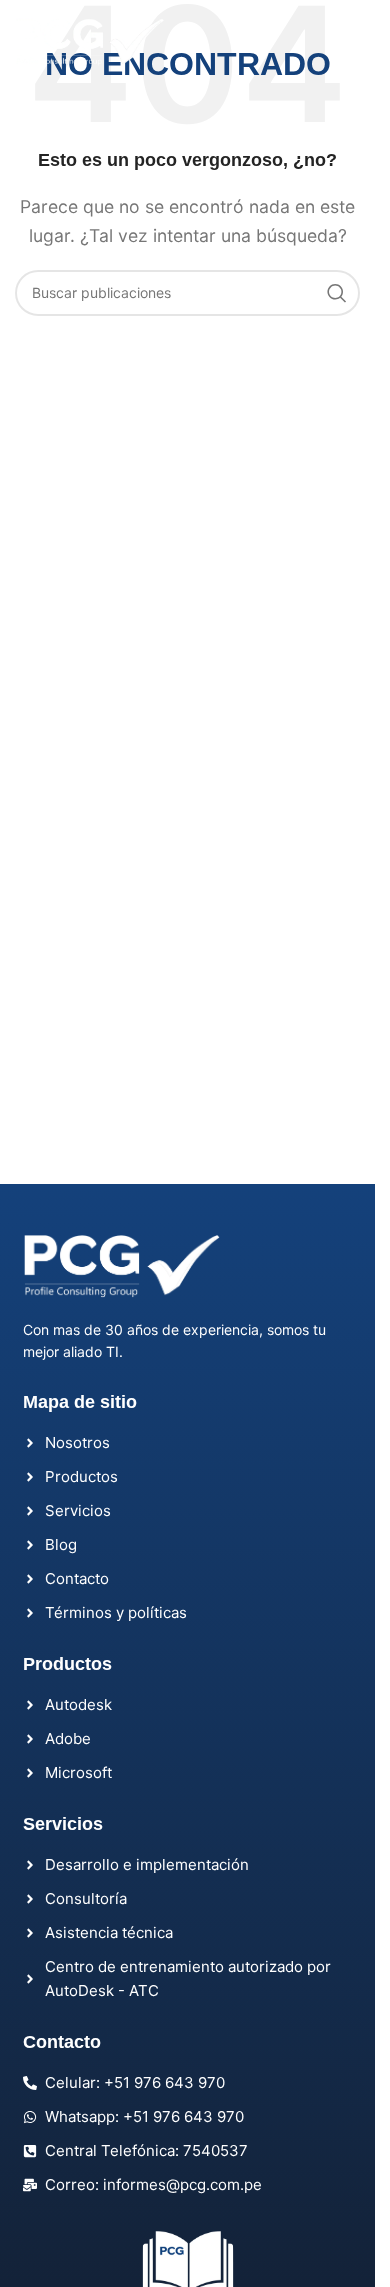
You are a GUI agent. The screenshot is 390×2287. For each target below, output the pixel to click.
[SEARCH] (337, 293)
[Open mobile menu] (339, 43)
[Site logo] (90, 41)
